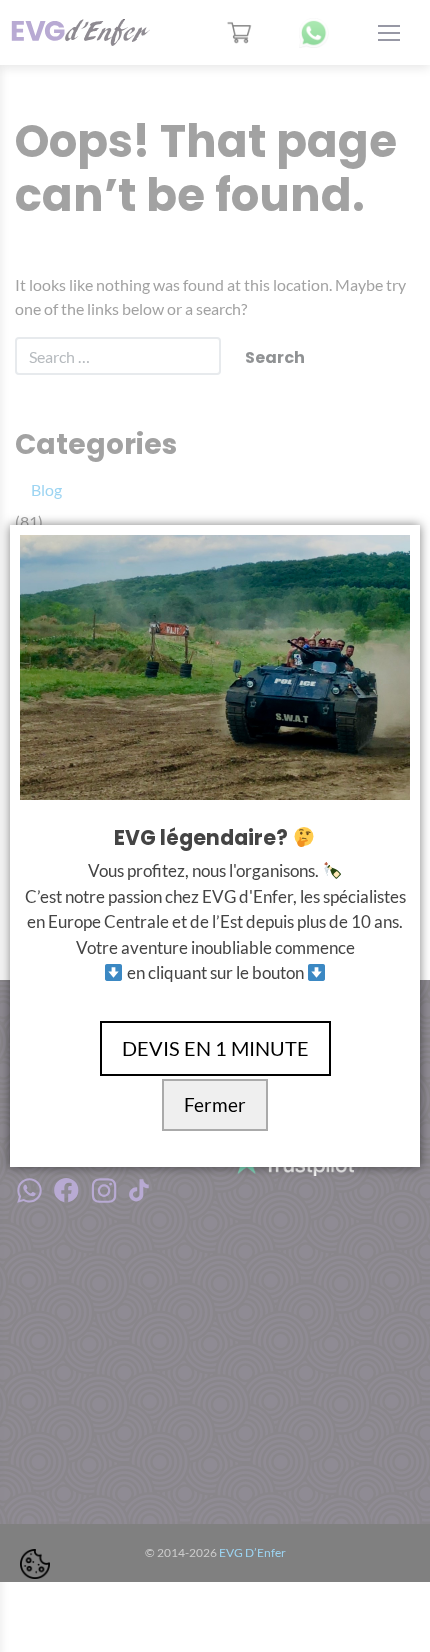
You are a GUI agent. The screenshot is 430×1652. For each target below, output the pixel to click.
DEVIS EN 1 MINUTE (215, 1048)
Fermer (215, 1105)
